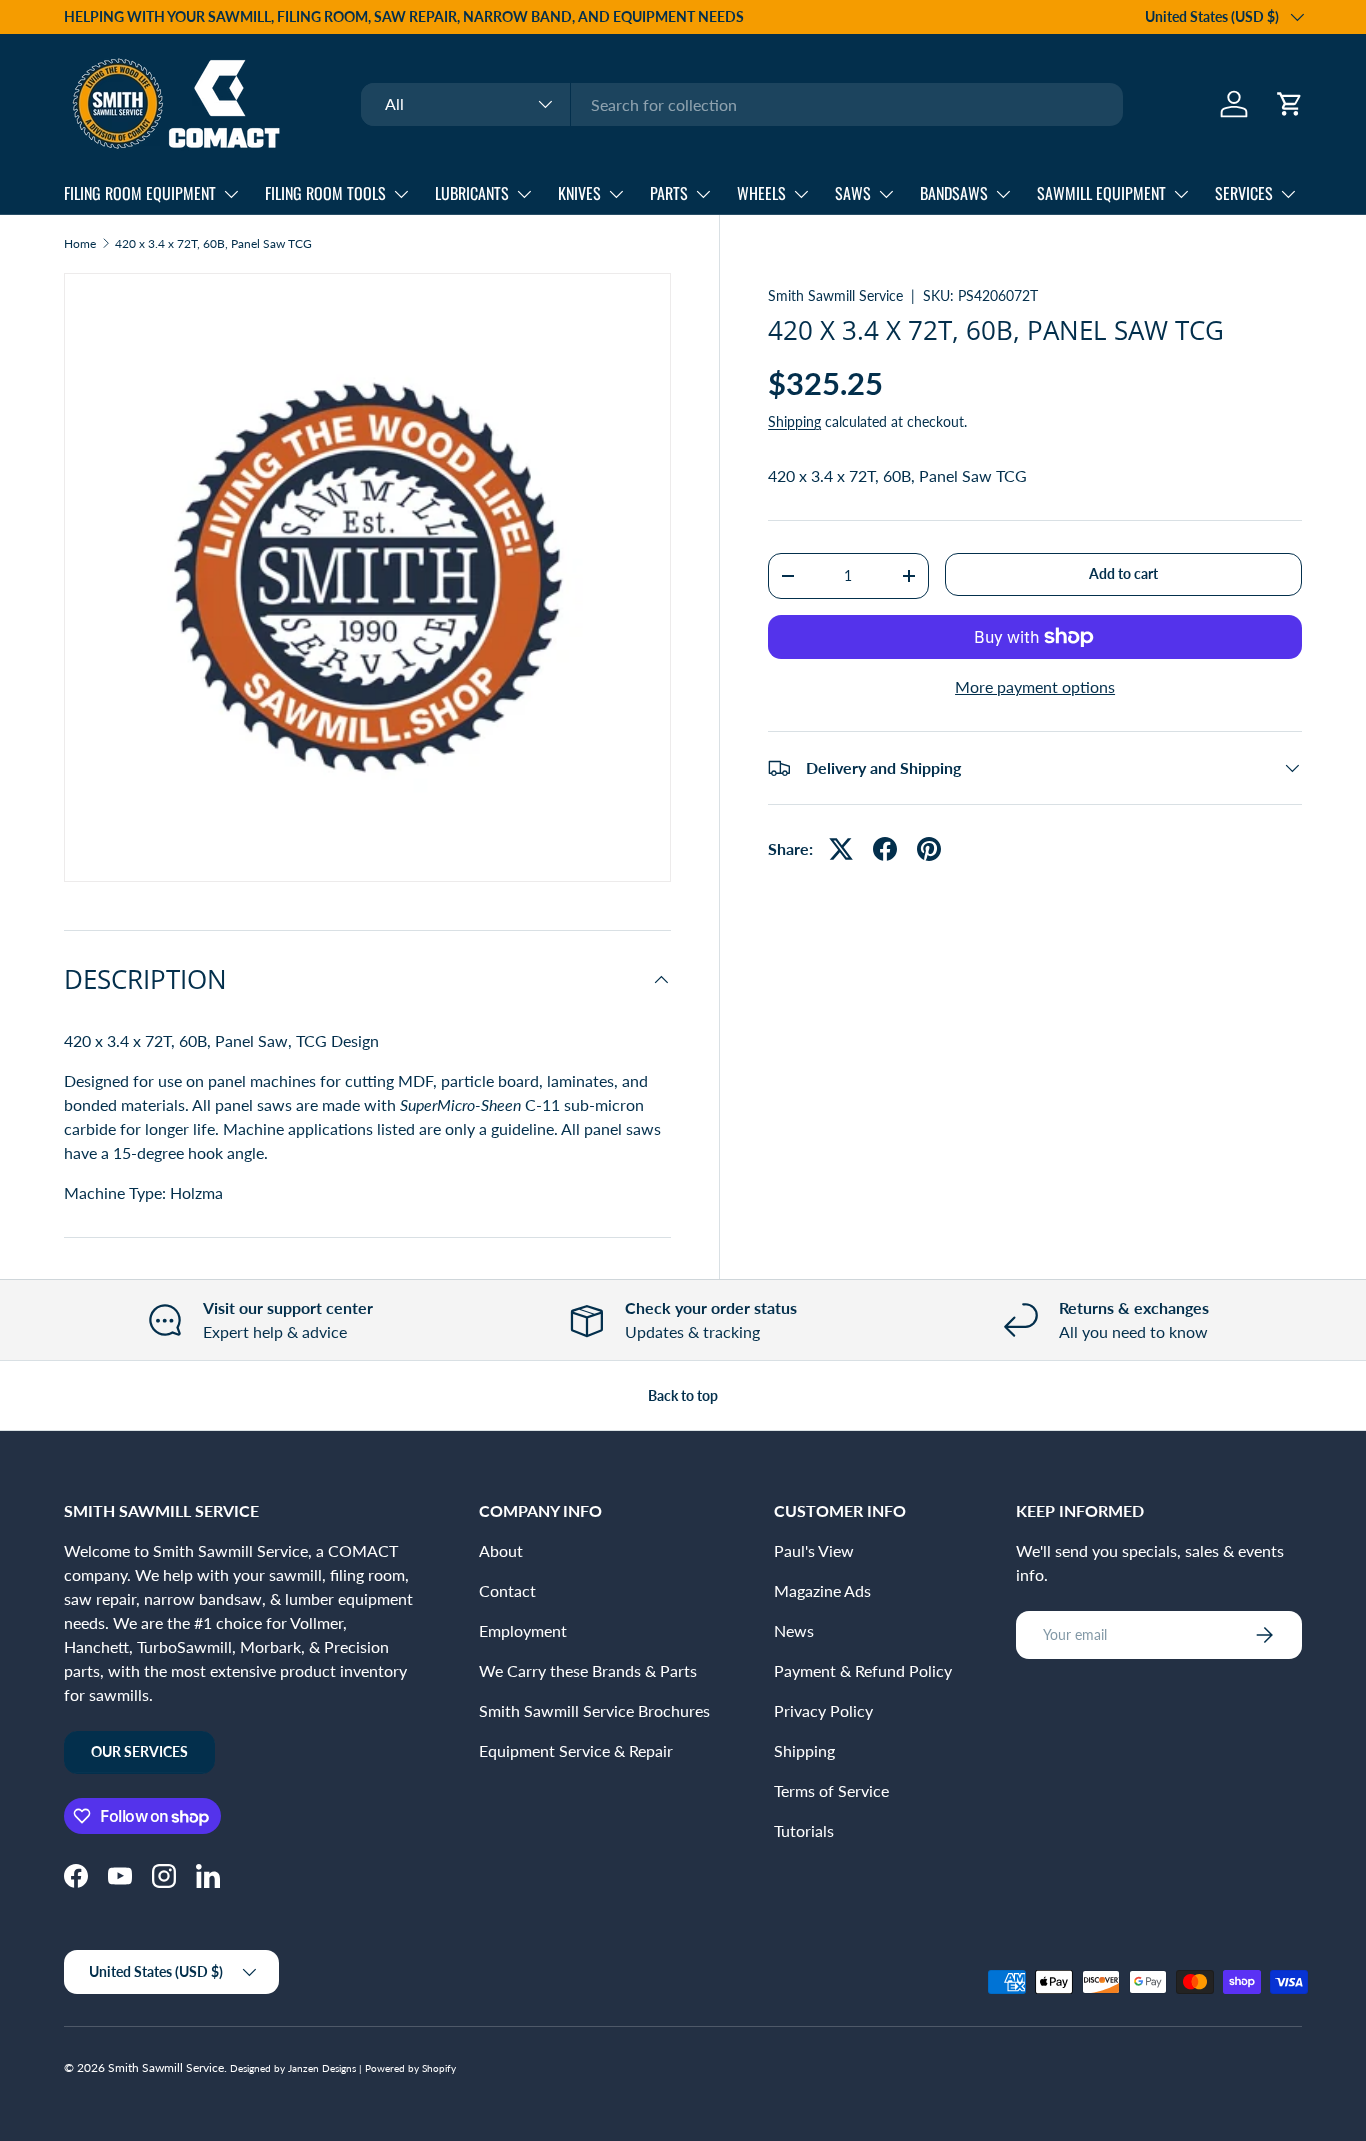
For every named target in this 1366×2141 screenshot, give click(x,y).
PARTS (669, 193)
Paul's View (814, 1550)
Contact (507, 1590)
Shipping (794, 421)
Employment (523, 1630)
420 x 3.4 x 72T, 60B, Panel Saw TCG (213, 244)
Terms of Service (831, 1790)
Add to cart (1123, 573)
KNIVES (579, 193)
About (501, 1550)
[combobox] (742, 104)
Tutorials (804, 1830)
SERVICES (1244, 193)
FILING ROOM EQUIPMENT (140, 193)
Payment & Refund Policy (863, 1670)
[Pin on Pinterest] (929, 849)
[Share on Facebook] (885, 849)
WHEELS (761, 193)
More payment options (1035, 686)
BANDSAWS (954, 193)
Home (80, 244)
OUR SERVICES (139, 1751)
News (794, 1630)
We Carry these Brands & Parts (588, 1670)
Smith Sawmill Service (835, 295)
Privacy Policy (823, 1710)
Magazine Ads (822, 1590)
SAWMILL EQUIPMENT (1101, 193)
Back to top (683, 1395)
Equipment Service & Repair (576, 1750)
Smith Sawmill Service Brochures (594, 1710)
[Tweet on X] (841, 849)
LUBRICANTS (472, 193)
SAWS (853, 193)
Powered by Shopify (410, 2068)
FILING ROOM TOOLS (325, 193)
